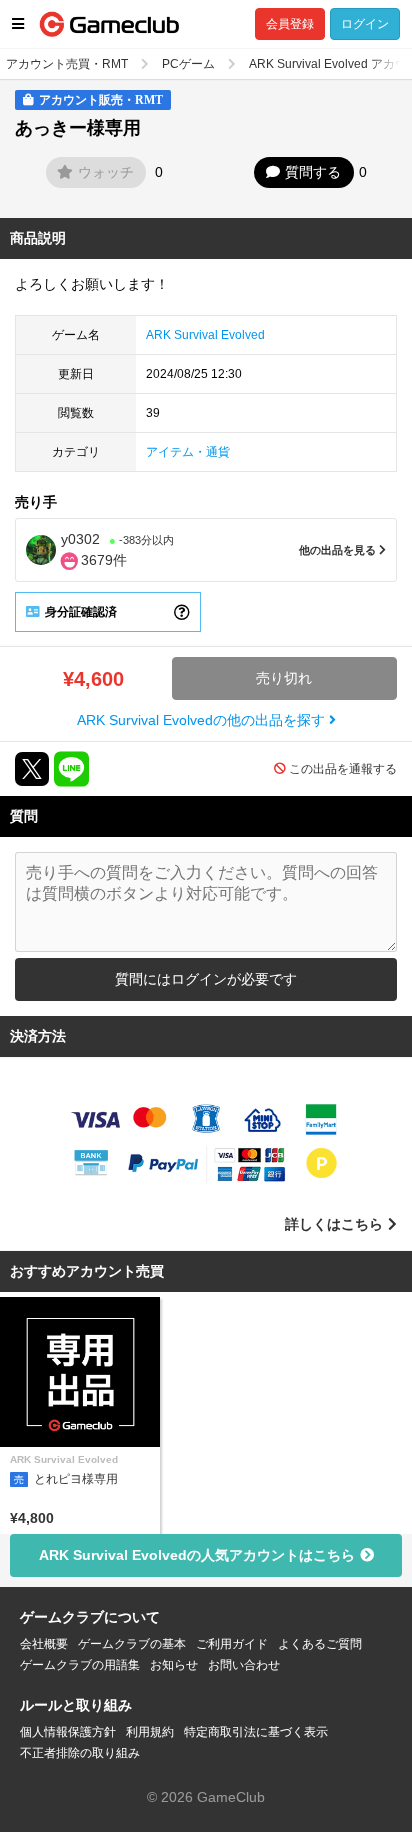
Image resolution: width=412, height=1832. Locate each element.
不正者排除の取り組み (80, 1753)
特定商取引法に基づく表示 (256, 1732)
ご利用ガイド (232, 1644)
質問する (313, 172)
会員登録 (290, 24)
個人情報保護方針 (68, 1732)
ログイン (365, 24)
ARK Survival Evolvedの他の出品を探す (203, 720)
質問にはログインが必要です (206, 979)
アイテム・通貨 (188, 452)
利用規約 (150, 1732)
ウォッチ (106, 172)
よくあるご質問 (320, 1644)
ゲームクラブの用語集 (80, 1665)
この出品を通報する (343, 769)
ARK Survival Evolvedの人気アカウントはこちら (197, 1555)
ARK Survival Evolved (205, 335)
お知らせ (174, 1665)
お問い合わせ (244, 1665)
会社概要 (44, 1644)
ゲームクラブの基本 (132, 1644)
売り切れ (284, 678)
